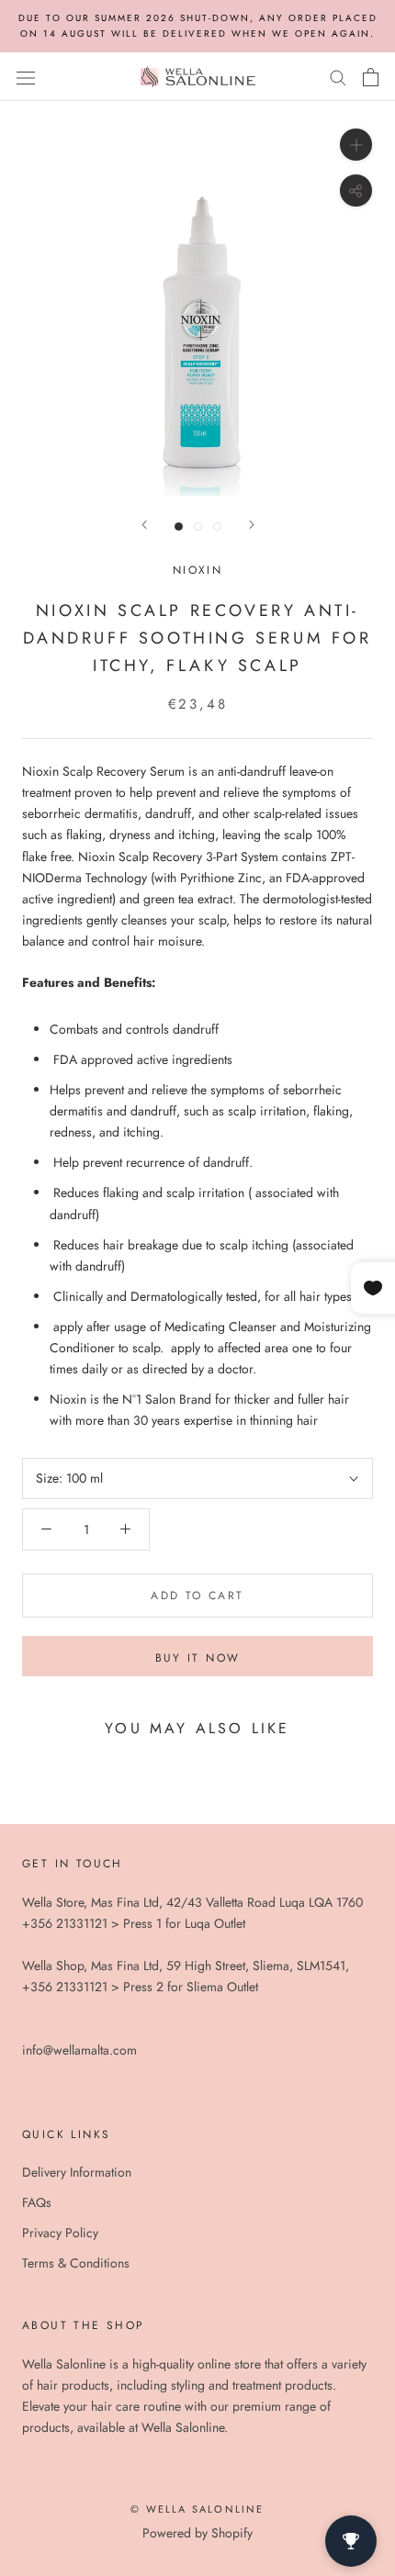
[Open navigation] (26, 77)
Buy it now (198, 1658)
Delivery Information (77, 2172)
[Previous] (144, 525)
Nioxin (197, 570)
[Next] (252, 525)
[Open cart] (371, 77)
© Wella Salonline (197, 2509)
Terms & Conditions (76, 2263)
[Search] (338, 77)
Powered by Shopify (197, 2533)
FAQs (37, 2202)
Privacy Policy (60, 2233)
